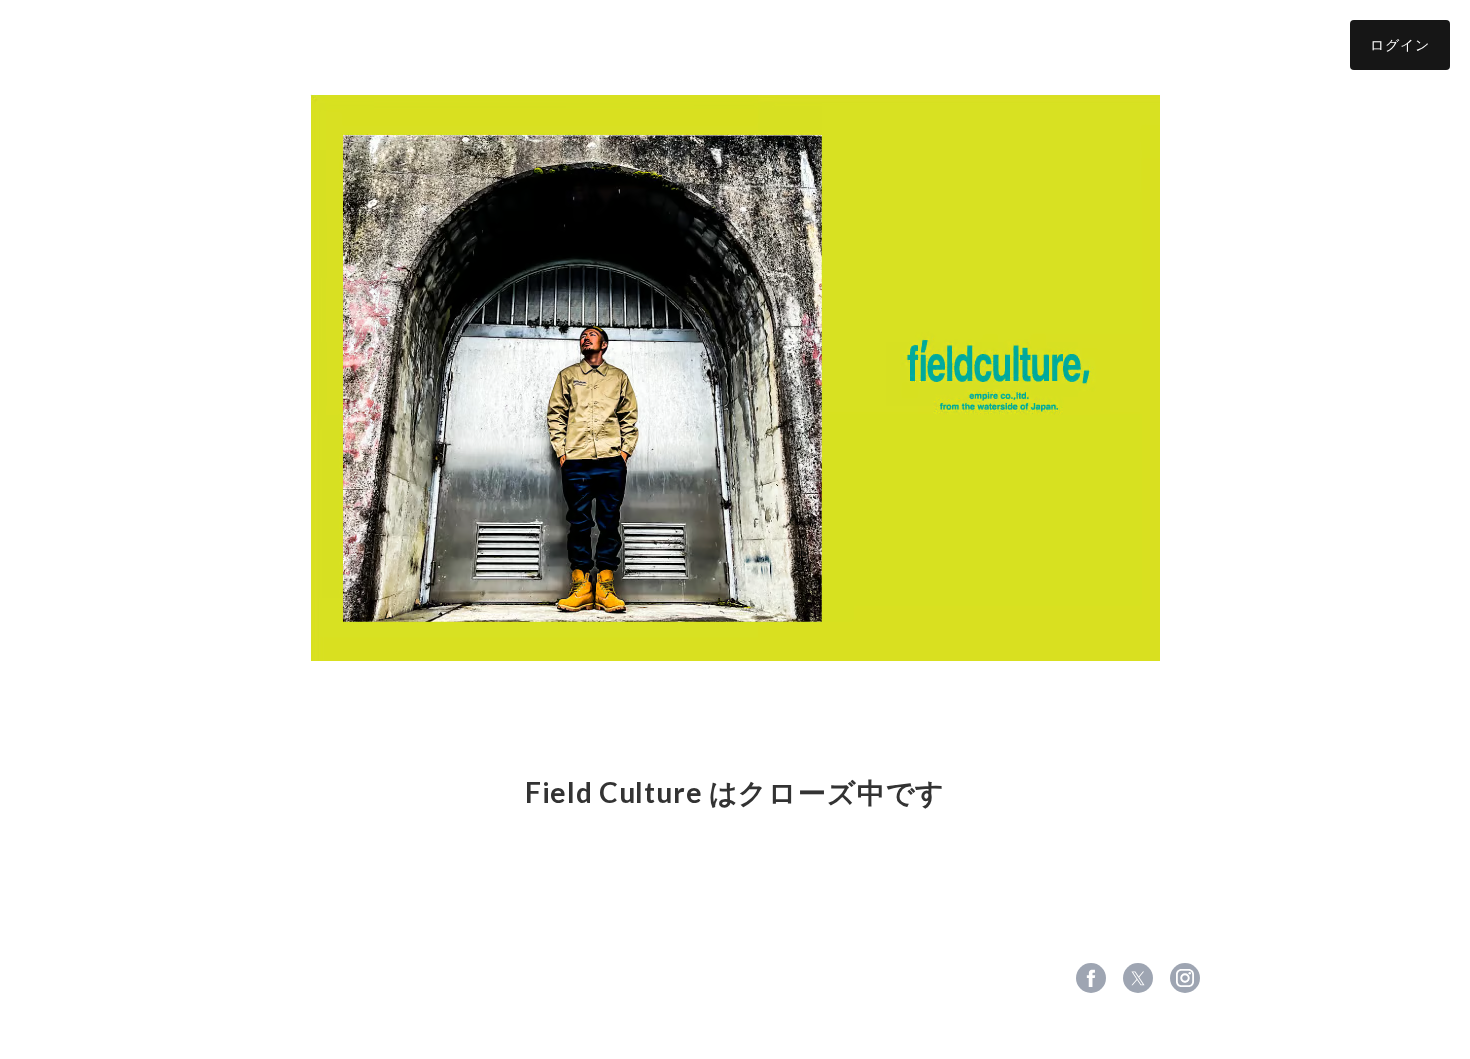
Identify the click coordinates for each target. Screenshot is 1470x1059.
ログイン (1400, 44)
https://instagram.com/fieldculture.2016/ (1185, 978)
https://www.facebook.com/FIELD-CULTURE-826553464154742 (1091, 978)
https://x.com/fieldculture (1138, 978)
